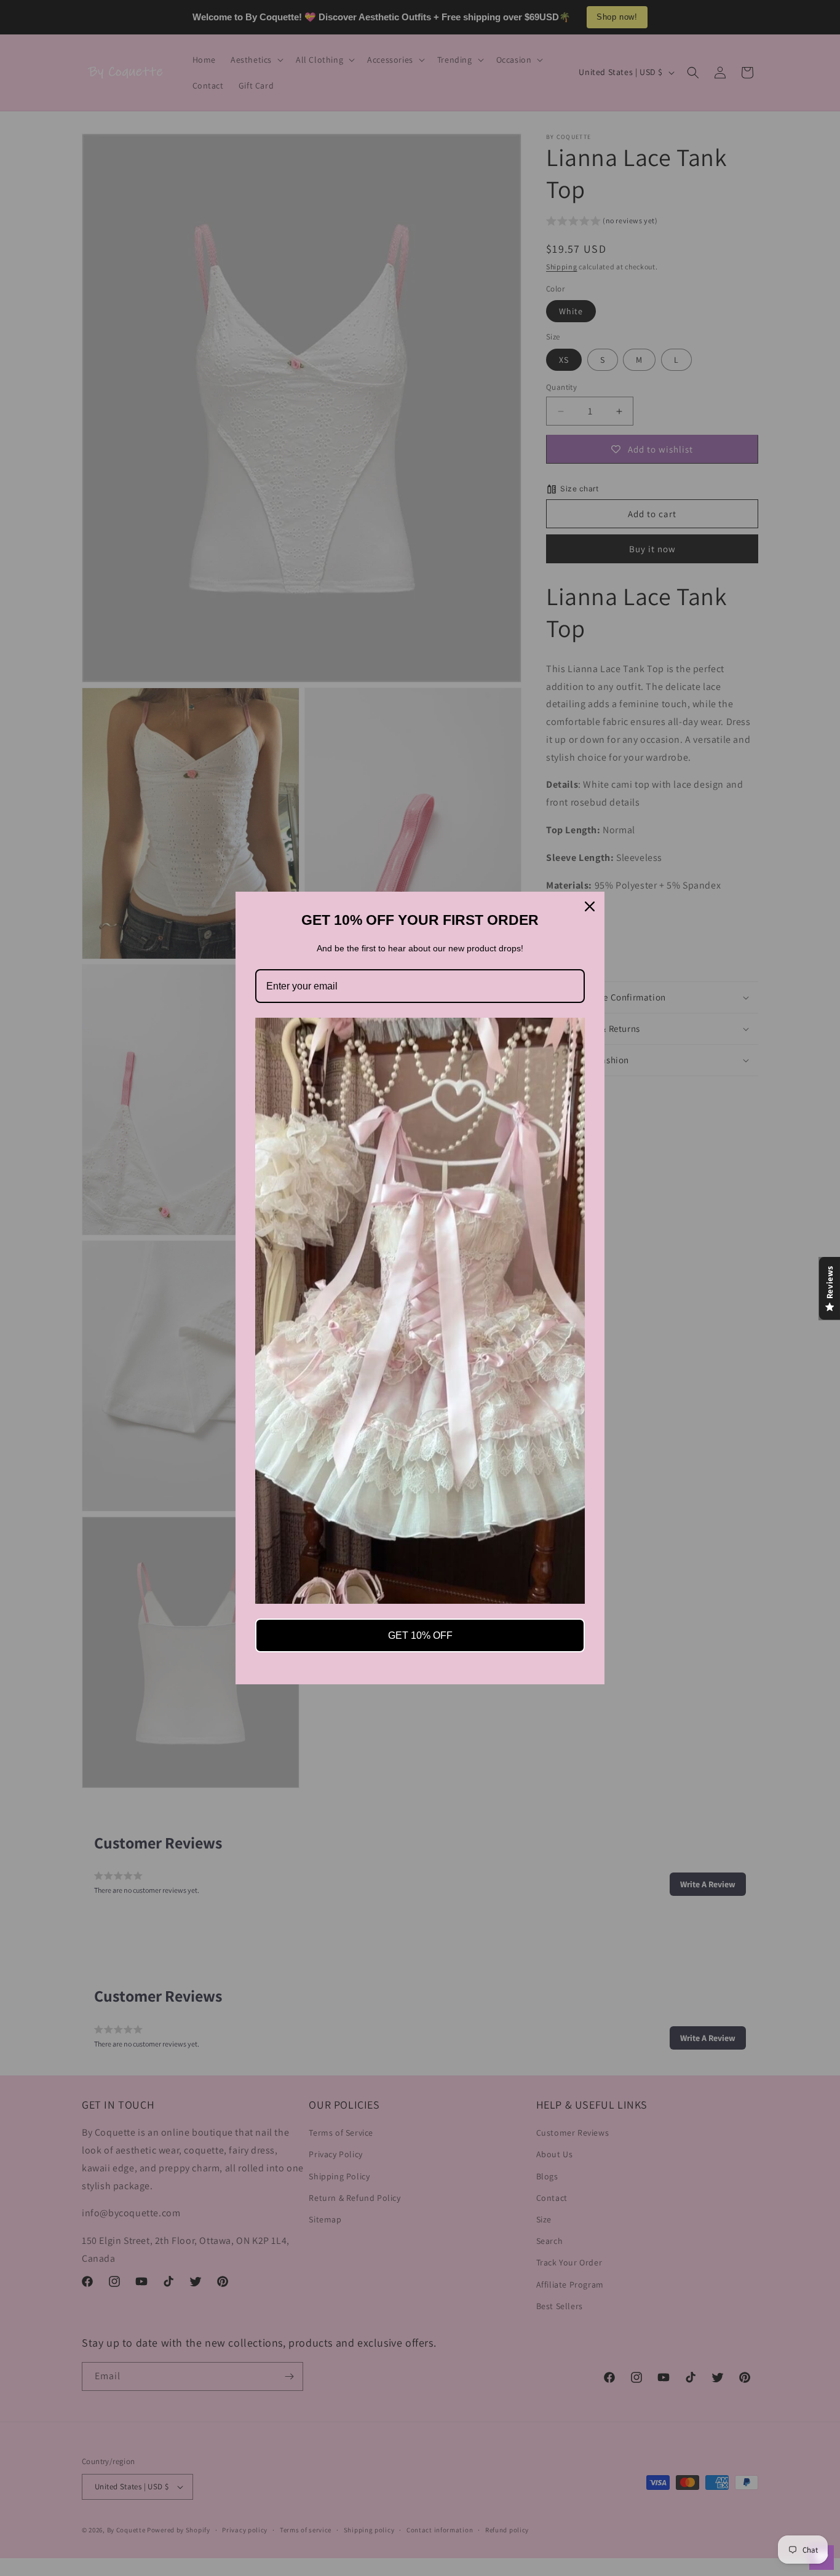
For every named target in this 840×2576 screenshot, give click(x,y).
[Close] (590, 906)
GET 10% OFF (420, 1635)
